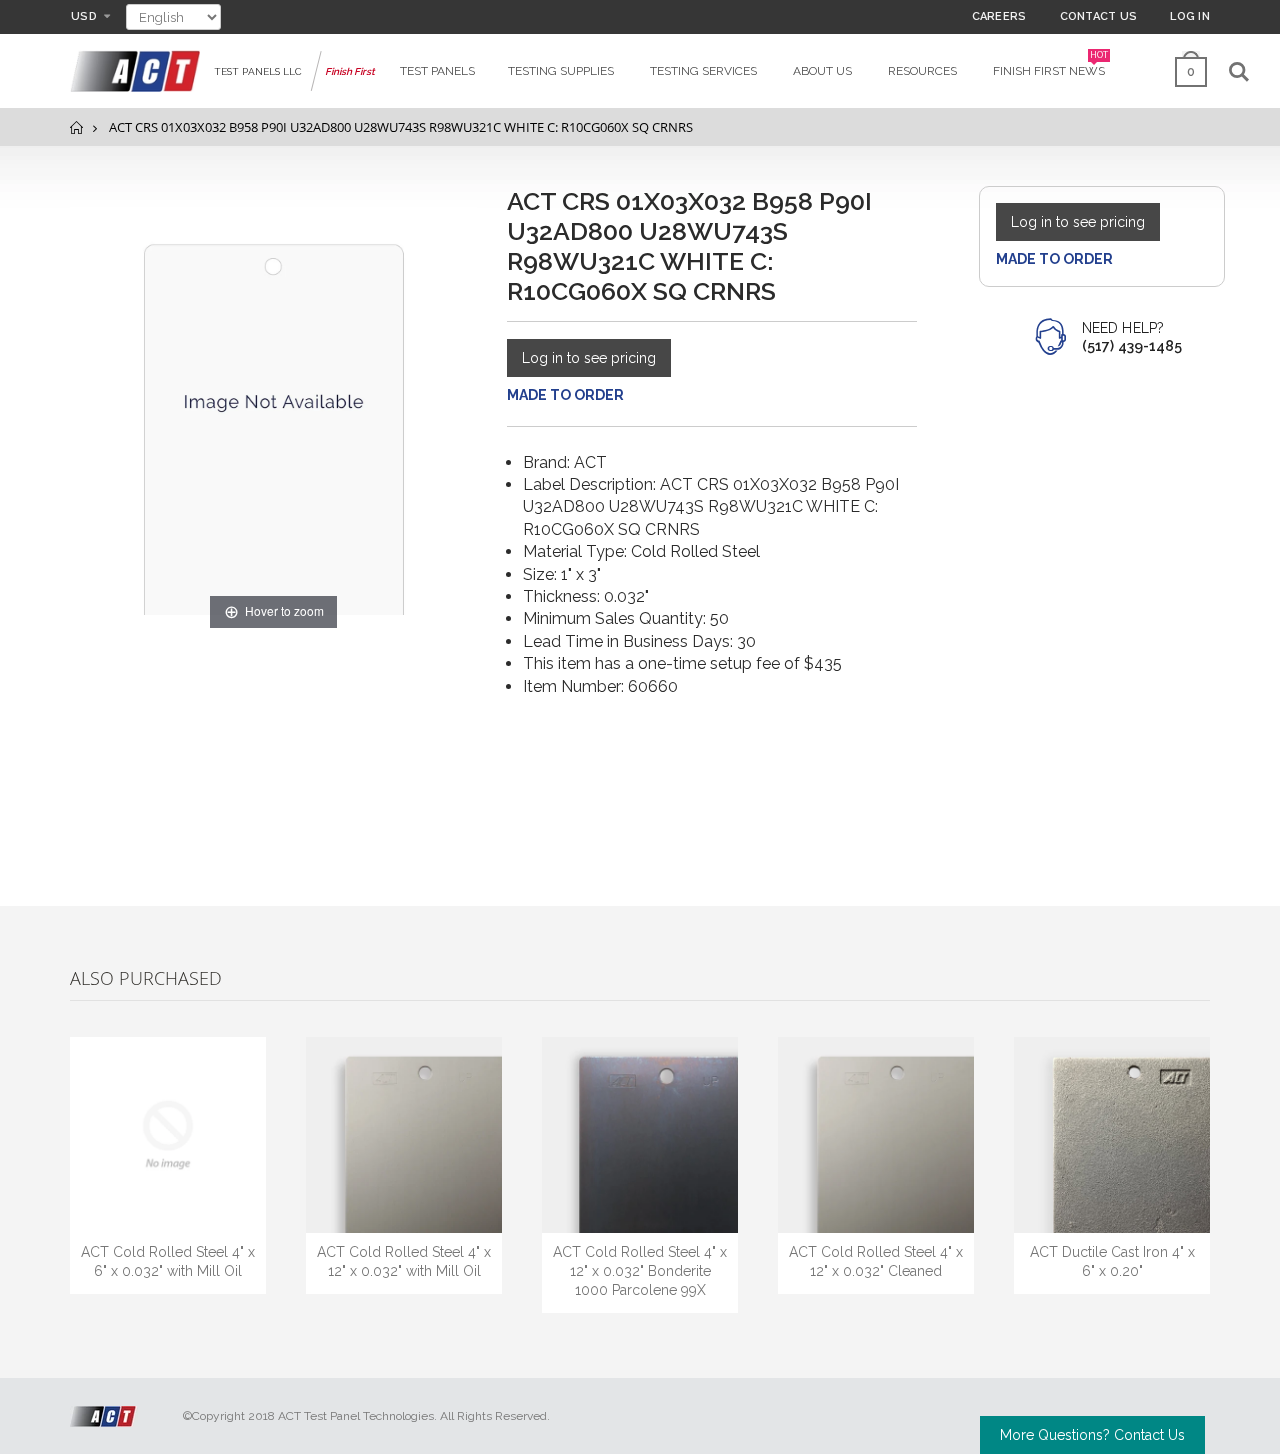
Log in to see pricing (589, 358)
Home (77, 127)
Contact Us (1099, 16)
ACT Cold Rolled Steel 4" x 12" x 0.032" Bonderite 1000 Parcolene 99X (640, 1271)
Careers (999, 16)
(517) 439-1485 (1132, 346)
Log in (1190, 16)
